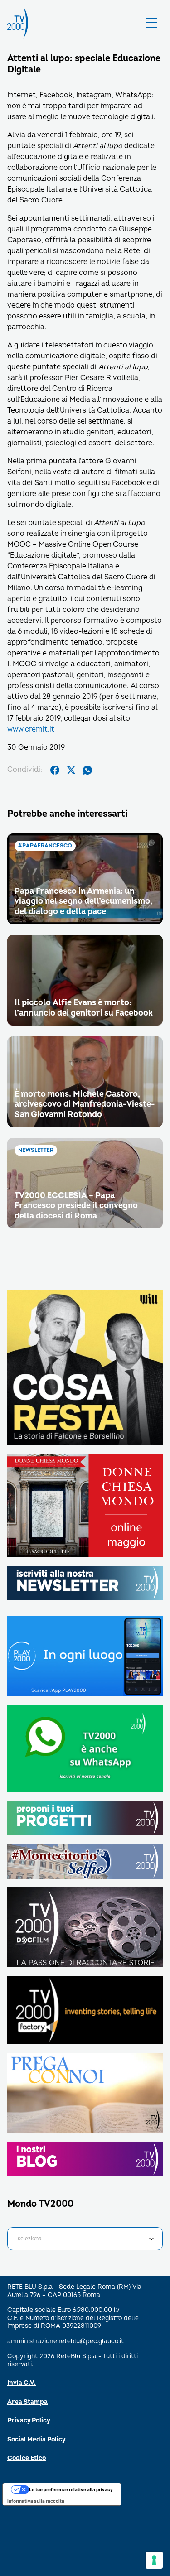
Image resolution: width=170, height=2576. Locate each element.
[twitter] (71, 770)
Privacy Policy (29, 2420)
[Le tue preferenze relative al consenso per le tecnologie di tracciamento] (154, 2560)
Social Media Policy (36, 2439)
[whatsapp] (87, 770)
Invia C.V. (22, 2383)
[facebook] (55, 770)
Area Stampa (27, 2402)
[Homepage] (18, 23)
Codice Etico (27, 2458)
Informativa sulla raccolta (36, 2501)
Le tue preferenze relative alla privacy (71, 2489)
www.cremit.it (31, 729)
